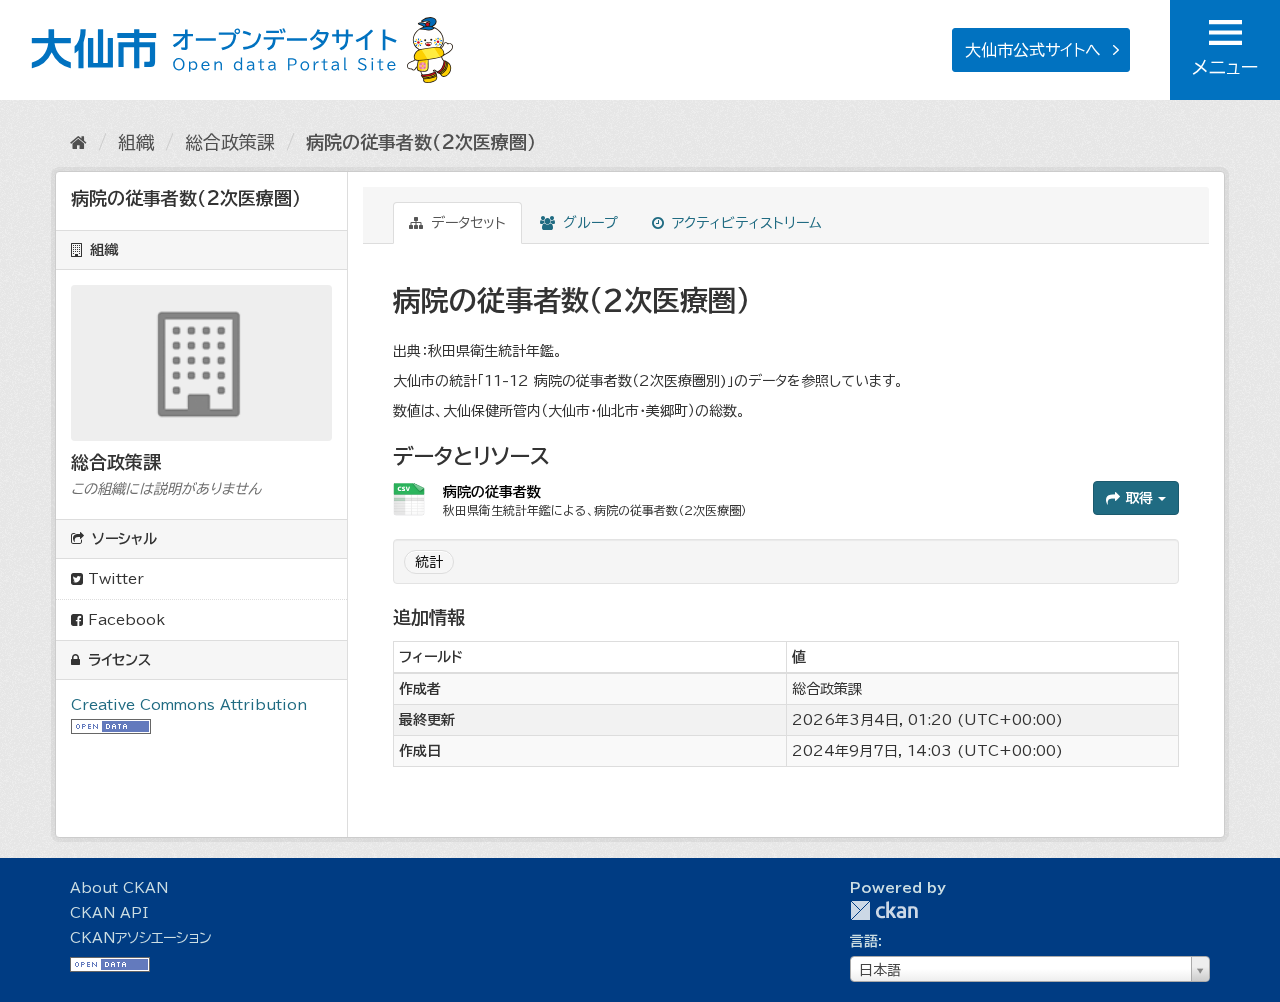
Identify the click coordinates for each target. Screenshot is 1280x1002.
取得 (1139, 498)
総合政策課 (230, 142)
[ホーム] (78, 142)
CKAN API (109, 913)
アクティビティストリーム (744, 223)
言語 (864, 941)
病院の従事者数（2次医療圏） (421, 142)
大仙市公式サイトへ (1033, 50)
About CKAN (119, 888)
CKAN (884, 910)
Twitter (113, 579)
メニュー (1225, 67)
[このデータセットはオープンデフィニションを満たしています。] (111, 725)
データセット (466, 223)
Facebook (124, 620)
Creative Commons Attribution (189, 705)
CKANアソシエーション (141, 938)
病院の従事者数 (492, 492)
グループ (588, 223)
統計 (429, 562)
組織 (136, 142)
